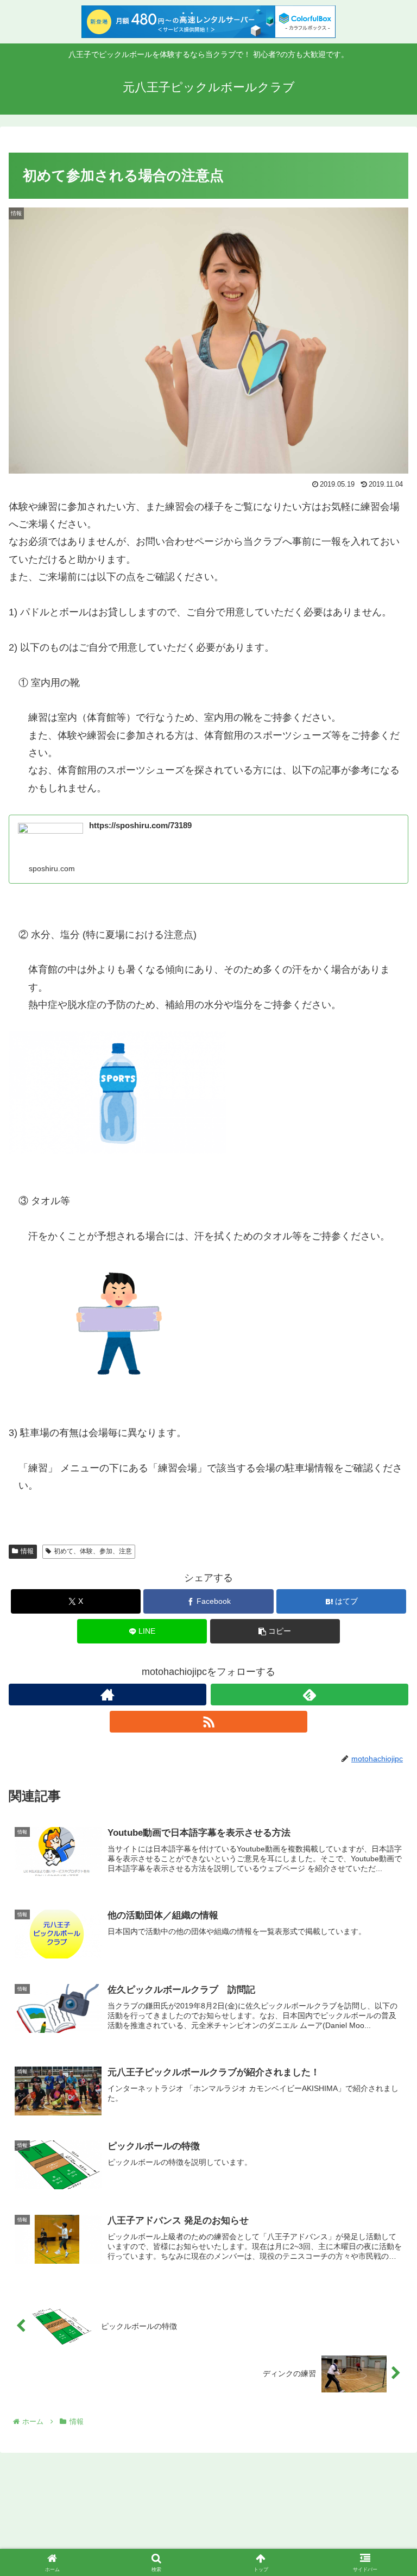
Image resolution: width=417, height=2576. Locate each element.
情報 (27, 1551)
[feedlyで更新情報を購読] (309, 1695)
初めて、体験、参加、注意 (93, 1551)
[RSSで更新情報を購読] (208, 1722)
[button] (275, 1631)
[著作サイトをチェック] (108, 1695)
